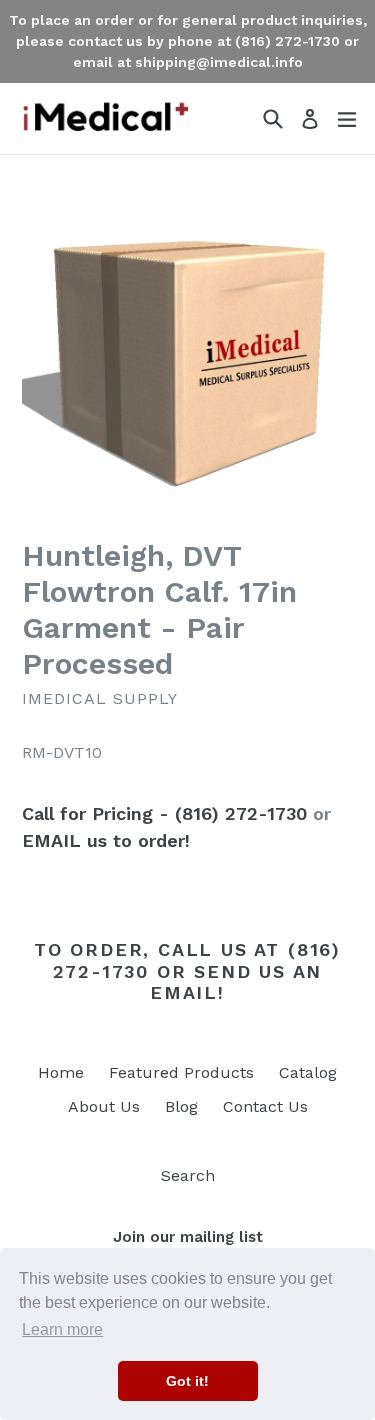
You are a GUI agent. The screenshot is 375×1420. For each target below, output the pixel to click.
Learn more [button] (62, 1329)
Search (188, 1175)
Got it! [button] (187, 1381)
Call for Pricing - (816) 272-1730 (164, 813)
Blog (181, 1106)
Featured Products (181, 1072)
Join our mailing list (188, 1237)
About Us (104, 1106)
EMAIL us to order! (106, 840)
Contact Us (265, 1106)
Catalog (308, 1072)
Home (61, 1072)
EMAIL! (187, 992)
